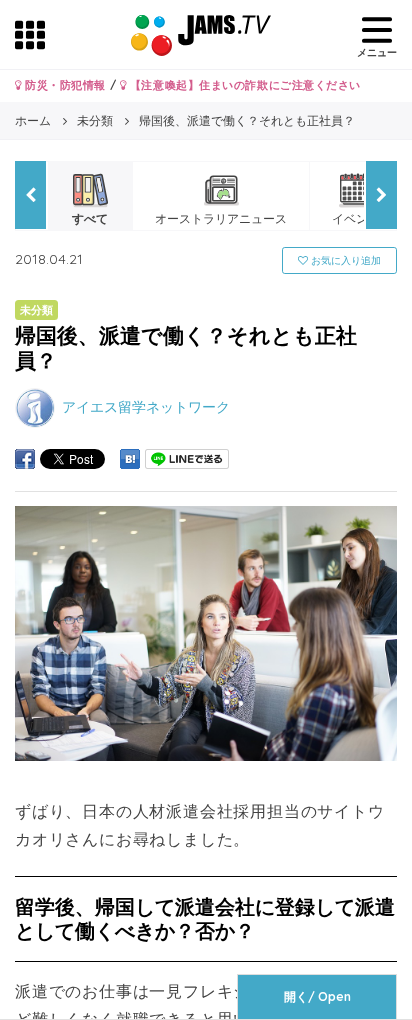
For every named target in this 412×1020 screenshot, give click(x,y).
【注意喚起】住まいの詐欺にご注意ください (243, 85)
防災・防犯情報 (64, 85)
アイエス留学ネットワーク (146, 407)
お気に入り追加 (344, 260)
